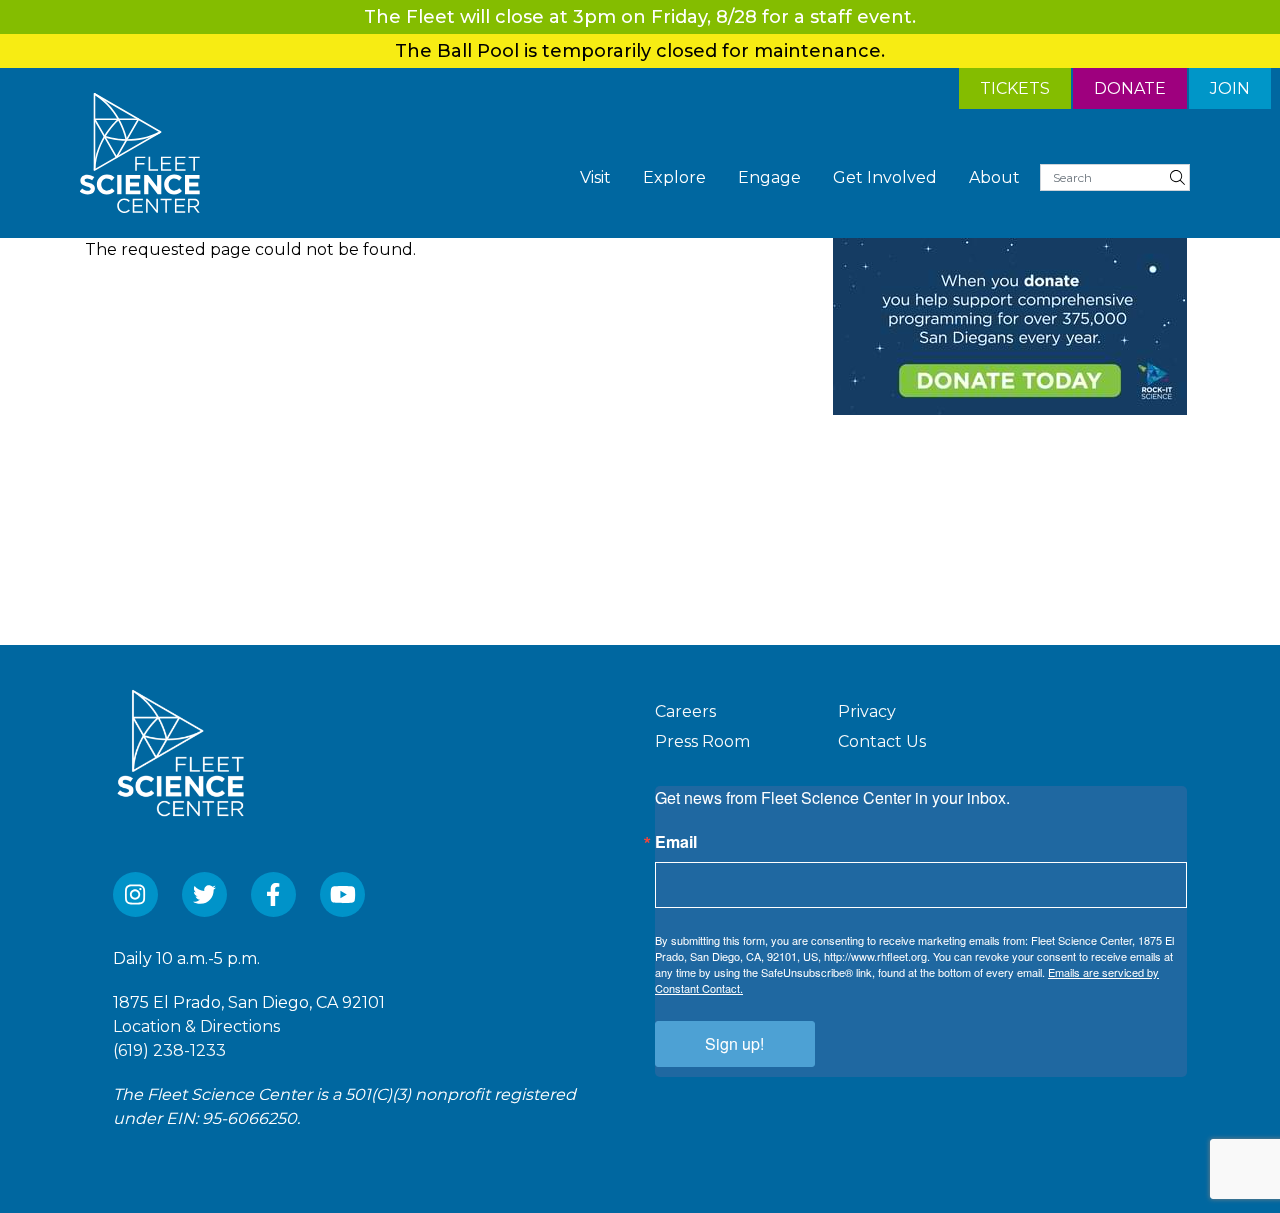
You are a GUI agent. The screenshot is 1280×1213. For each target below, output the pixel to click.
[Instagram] (135, 894)
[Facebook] (273, 894)
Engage (769, 177)
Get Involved (885, 177)
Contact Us (882, 741)
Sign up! (734, 1043)
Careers (685, 711)
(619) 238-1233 (169, 1050)
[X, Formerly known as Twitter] (204, 894)
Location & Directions (196, 1026)
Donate (1130, 88)
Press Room (702, 741)
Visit (595, 177)
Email (676, 842)
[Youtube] (342, 894)
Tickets (1015, 88)
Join (1230, 88)
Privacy (867, 711)
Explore (674, 177)
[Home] (140, 153)
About (994, 177)
